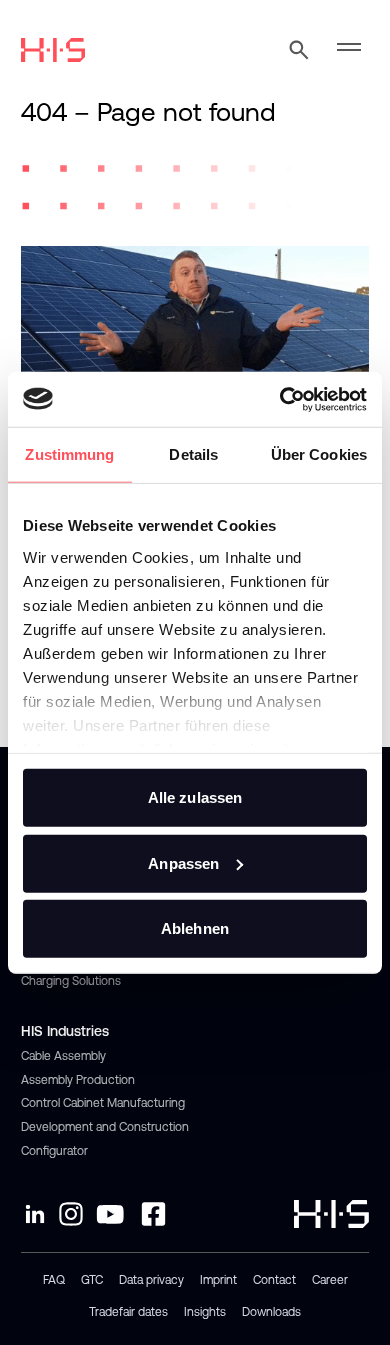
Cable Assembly (63, 1056)
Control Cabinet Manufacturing (103, 1103)
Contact (274, 1280)
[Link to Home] (53, 50)
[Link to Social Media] (35, 1214)
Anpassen (183, 862)
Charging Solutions (71, 981)
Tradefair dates (128, 1312)
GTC (92, 1280)
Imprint (218, 1280)
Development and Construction (105, 1127)
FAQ (54, 1280)
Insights (205, 1312)
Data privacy (151, 1280)
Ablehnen (195, 928)
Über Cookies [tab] (319, 454)
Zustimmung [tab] (69, 454)
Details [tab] (193, 454)
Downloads (271, 1312)
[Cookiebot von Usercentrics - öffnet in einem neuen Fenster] (280, 399)
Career (330, 1280)
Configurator (54, 1151)
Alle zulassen (195, 797)
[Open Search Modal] (299, 50)
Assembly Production (78, 1080)
